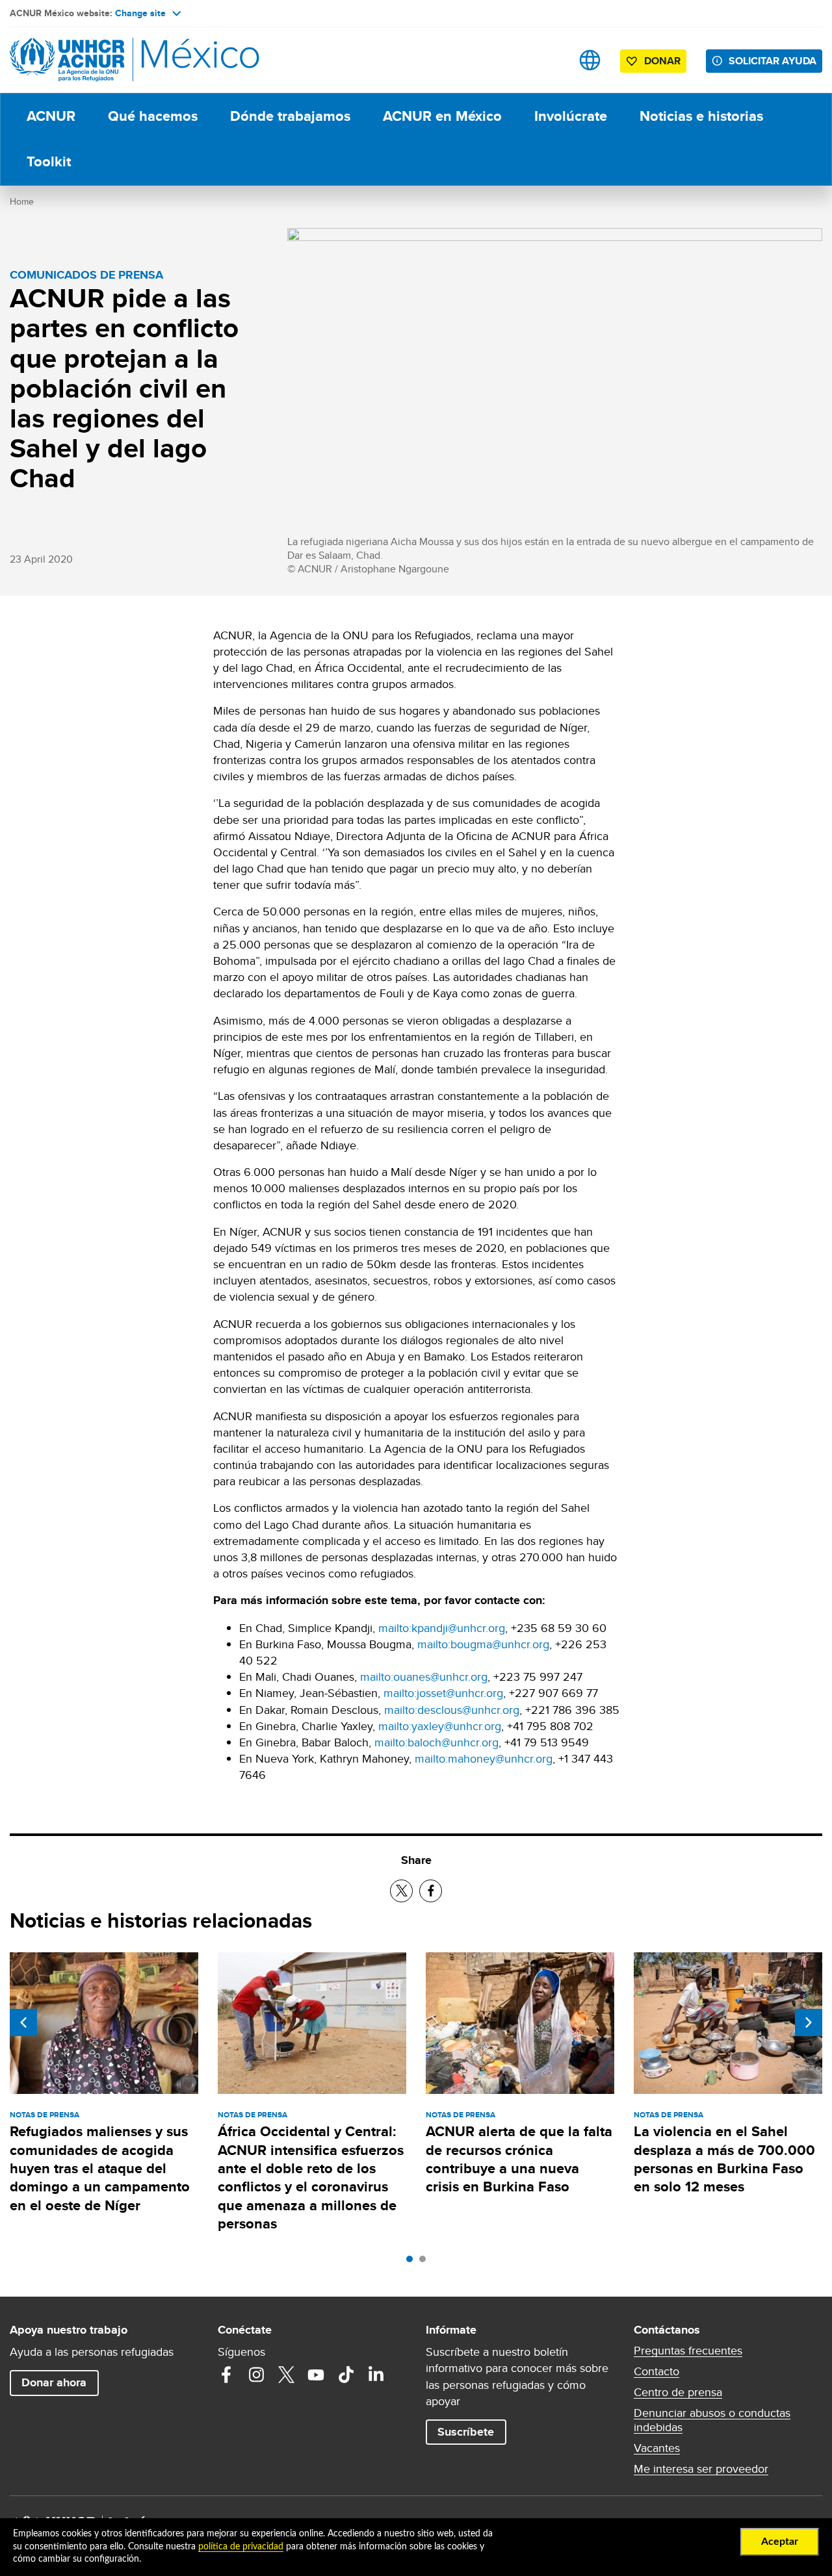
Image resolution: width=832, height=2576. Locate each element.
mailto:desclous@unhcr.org (452, 1710)
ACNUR (51, 116)
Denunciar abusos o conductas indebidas (712, 2420)
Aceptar (780, 2542)
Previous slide (23, 2022)
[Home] (101, 60)
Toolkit (49, 161)
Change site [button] (140, 13)
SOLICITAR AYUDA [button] (773, 61)
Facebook (226, 2375)
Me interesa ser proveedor (701, 2469)
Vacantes (657, 2448)
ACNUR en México (442, 116)
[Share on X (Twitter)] (401, 1891)
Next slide (809, 2022)
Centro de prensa (678, 2392)
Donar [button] (662, 61)
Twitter (286, 2375)
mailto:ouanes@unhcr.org (424, 1677)
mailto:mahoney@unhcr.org (484, 1758)
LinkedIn (376, 2375)
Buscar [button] (549, 60)
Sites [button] (590, 60)
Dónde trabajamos (290, 116)
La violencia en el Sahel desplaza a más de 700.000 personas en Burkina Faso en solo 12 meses (724, 2159)
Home (22, 201)
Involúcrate (571, 116)
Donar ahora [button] (54, 2382)
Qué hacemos (153, 116)
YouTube (316, 2375)
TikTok (346, 2375)
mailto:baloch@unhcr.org (436, 1742)
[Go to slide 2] (426, 2262)
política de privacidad (241, 2547)
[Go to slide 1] (413, 2262)
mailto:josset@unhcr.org (443, 1693)
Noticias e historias (701, 116)
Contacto (656, 2371)
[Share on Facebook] (431, 1891)
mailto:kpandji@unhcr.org (442, 1628)
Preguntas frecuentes (688, 2351)
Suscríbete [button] (466, 2432)
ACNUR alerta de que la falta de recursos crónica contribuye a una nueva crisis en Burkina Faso (519, 2159)
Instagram (256, 2375)
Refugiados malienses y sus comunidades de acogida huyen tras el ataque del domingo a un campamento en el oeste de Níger (100, 2168)
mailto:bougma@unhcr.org (483, 1644)
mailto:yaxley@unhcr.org (440, 1726)
